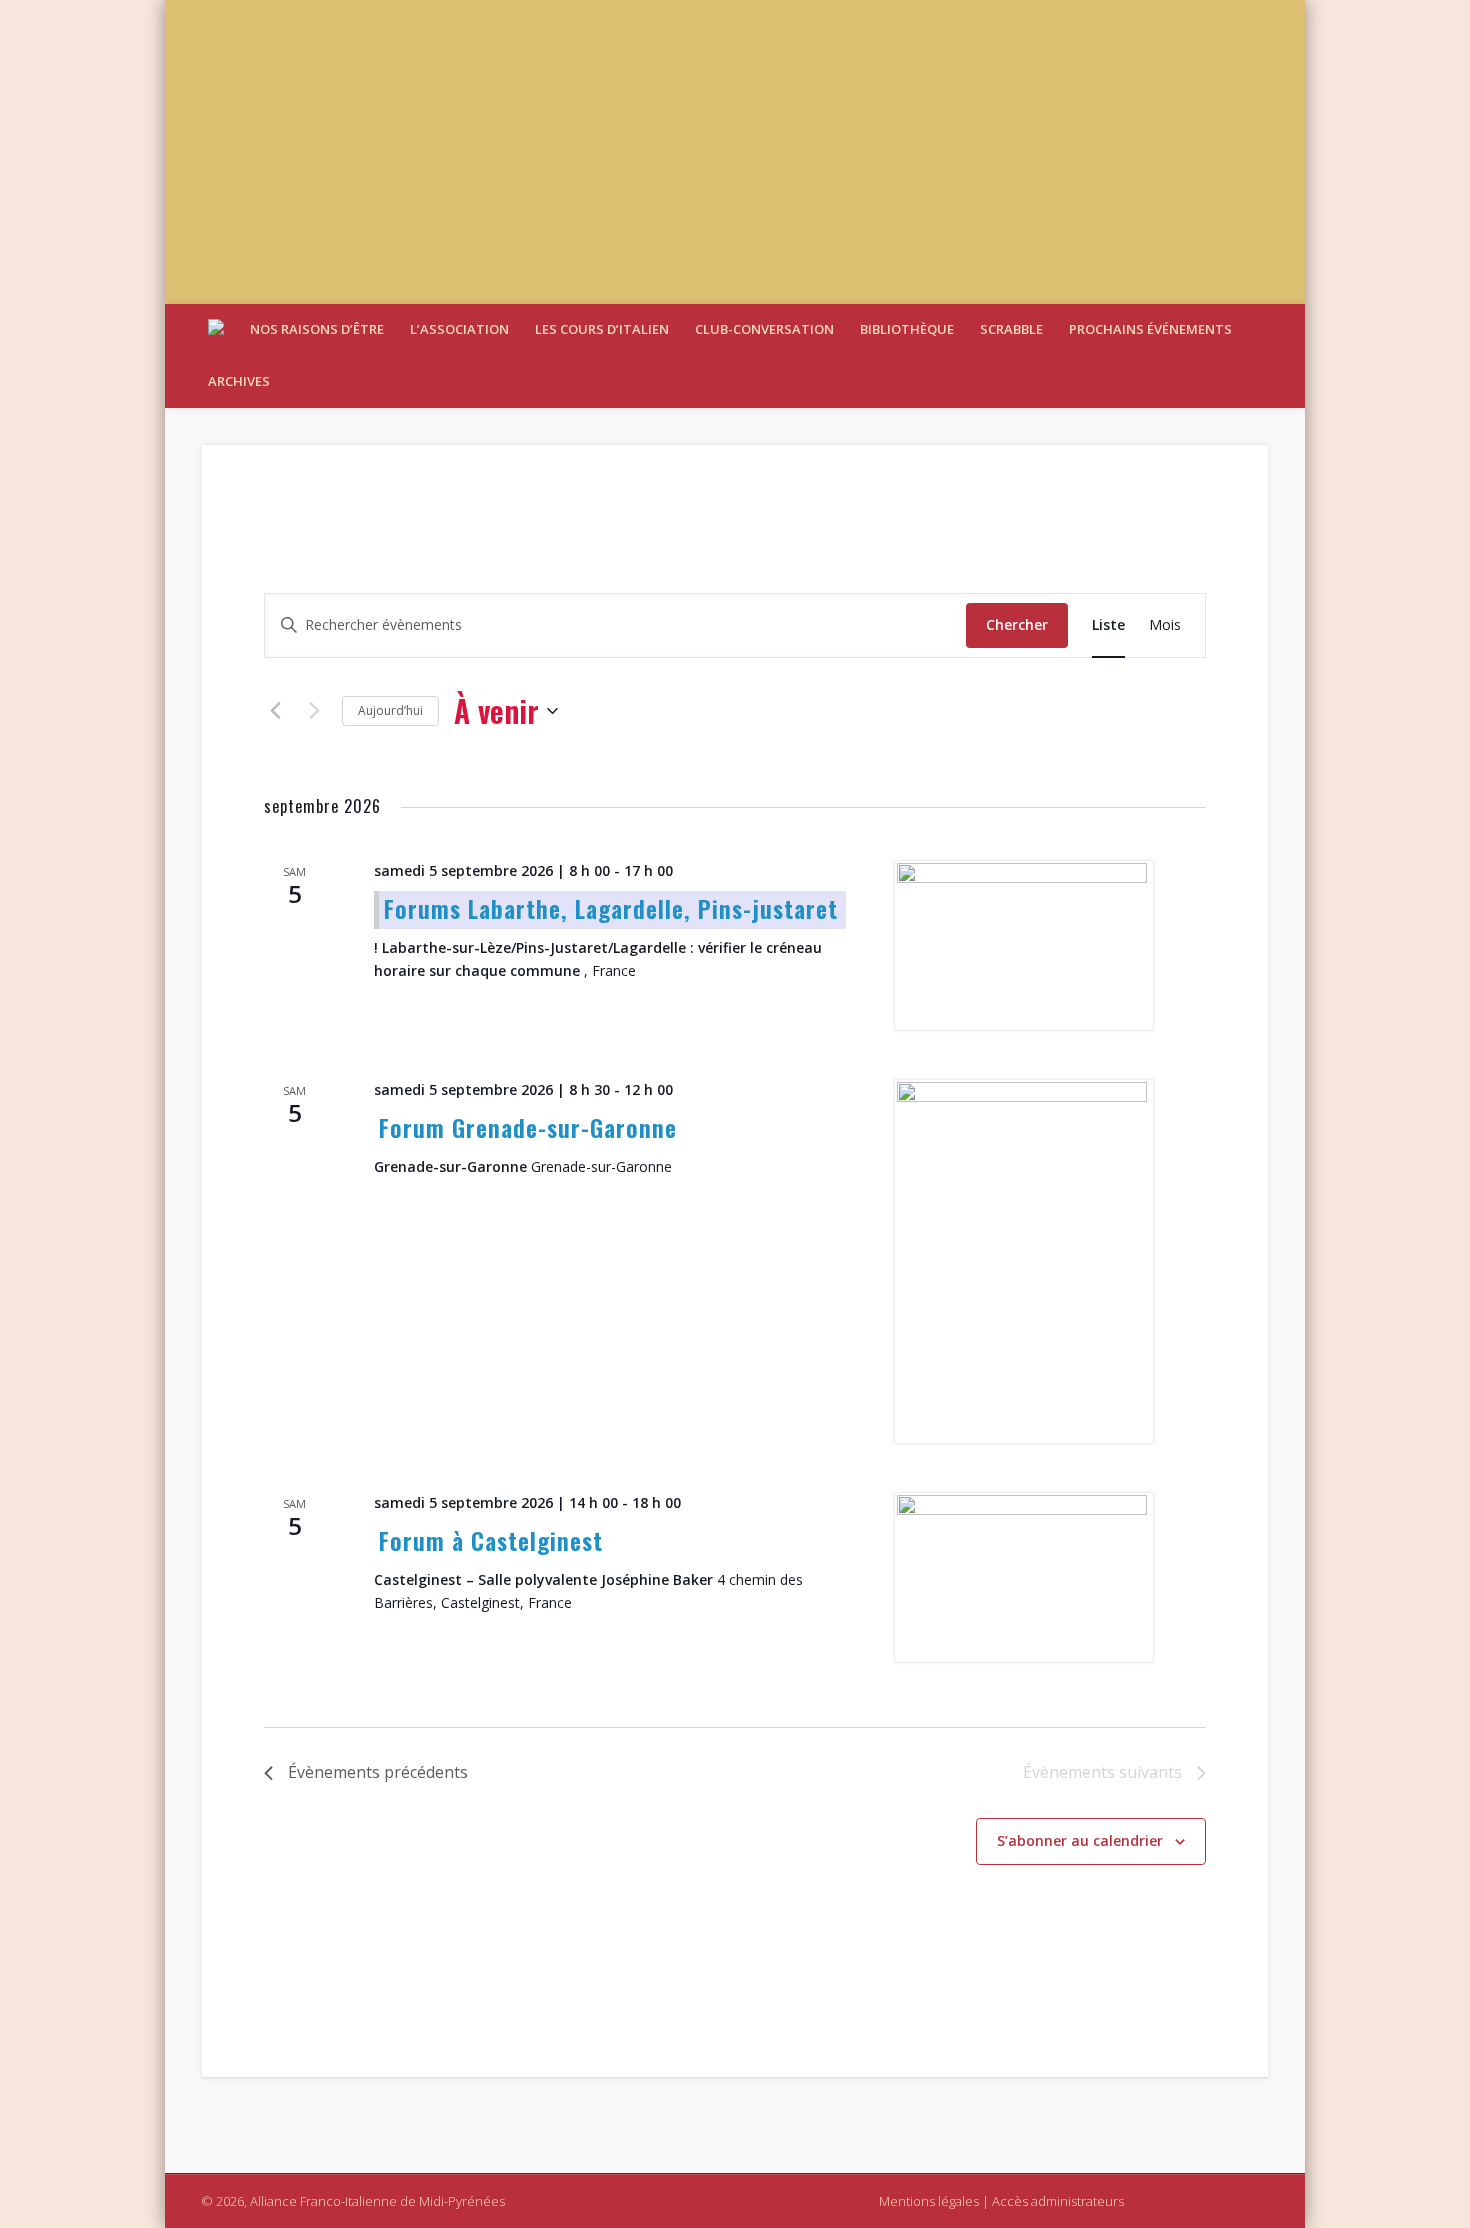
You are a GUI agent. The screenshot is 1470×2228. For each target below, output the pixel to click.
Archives (239, 381)
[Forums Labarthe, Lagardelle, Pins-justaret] (1026, 945)
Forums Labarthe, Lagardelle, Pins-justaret (611, 908)
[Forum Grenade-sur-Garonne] (1026, 1261)
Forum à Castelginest (491, 1540)
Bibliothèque (907, 329)
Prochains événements (1150, 329)
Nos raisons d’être (317, 329)
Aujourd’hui (390, 710)
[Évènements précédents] (276, 711)
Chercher (1017, 624)
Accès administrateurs (1058, 2201)
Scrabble (1011, 329)
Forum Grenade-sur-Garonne (528, 1127)
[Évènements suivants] (315, 711)
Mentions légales (929, 2201)
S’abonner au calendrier (1080, 1840)
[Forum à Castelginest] (1026, 1577)
